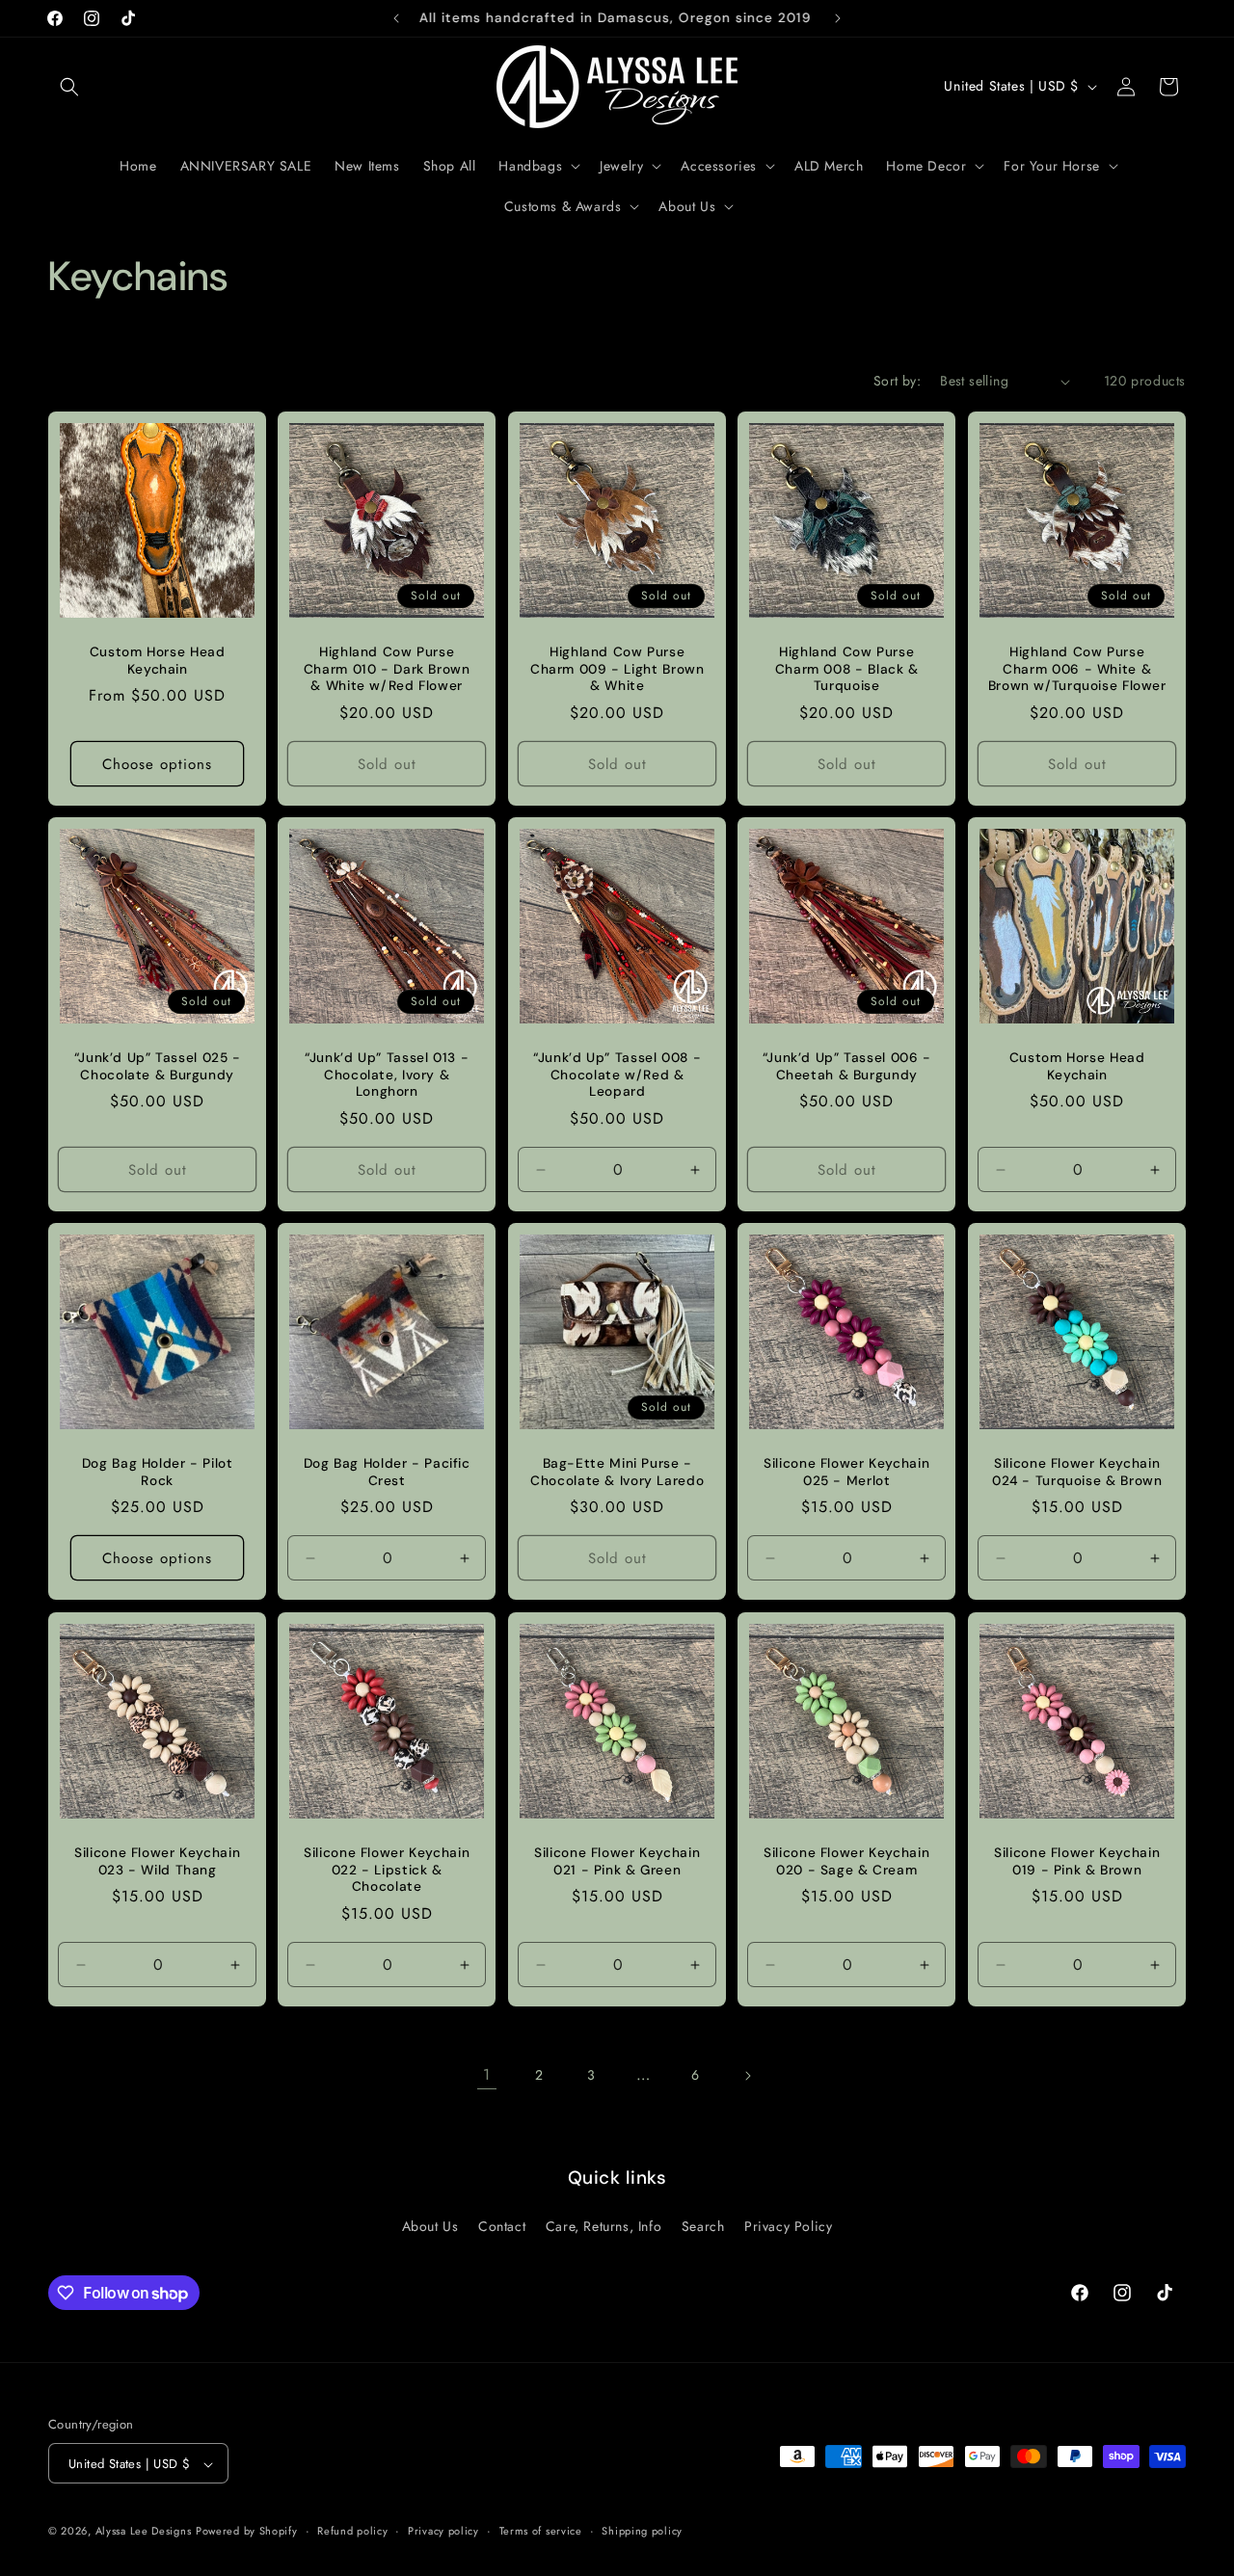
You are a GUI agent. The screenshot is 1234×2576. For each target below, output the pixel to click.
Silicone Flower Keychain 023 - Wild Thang (157, 1861)
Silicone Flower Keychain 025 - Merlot (846, 1473)
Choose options (157, 764)
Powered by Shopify (247, 2532)
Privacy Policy (788, 2225)
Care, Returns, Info (604, 2225)
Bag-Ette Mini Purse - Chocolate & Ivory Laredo (617, 1473)
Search (703, 2225)
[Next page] (747, 2076)
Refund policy (352, 2531)
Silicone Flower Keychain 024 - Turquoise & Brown (1077, 1473)
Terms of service (541, 2531)
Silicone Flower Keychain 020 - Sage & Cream (846, 1861)
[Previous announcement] (396, 18)
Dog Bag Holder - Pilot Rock (158, 1473)
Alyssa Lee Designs (144, 2532)
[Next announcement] (838, 18)
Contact (502, 2225)
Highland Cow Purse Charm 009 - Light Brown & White (617, 669)
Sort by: (897, 381)
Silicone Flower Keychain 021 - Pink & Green (617, 1861)
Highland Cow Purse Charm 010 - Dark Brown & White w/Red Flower (387, 669)
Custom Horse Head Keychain (158, 661)
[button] (69, 87)
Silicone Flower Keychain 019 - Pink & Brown (1077, 1861)
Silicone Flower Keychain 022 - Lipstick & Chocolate (388, 1870)
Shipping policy (642, 2531)
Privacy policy (443, 2531)
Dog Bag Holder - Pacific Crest (387, 1473)
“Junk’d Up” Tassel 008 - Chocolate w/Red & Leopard (617, 1075)
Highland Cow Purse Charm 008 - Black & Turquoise (847, 669)
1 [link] (487, 2074)
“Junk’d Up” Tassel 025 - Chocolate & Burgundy (158, 1066)
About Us (430, 2225)
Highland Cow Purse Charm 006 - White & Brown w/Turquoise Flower (1076, 669)
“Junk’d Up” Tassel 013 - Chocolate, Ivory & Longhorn (388, 1075)
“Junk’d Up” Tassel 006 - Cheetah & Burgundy (847, 1066)
